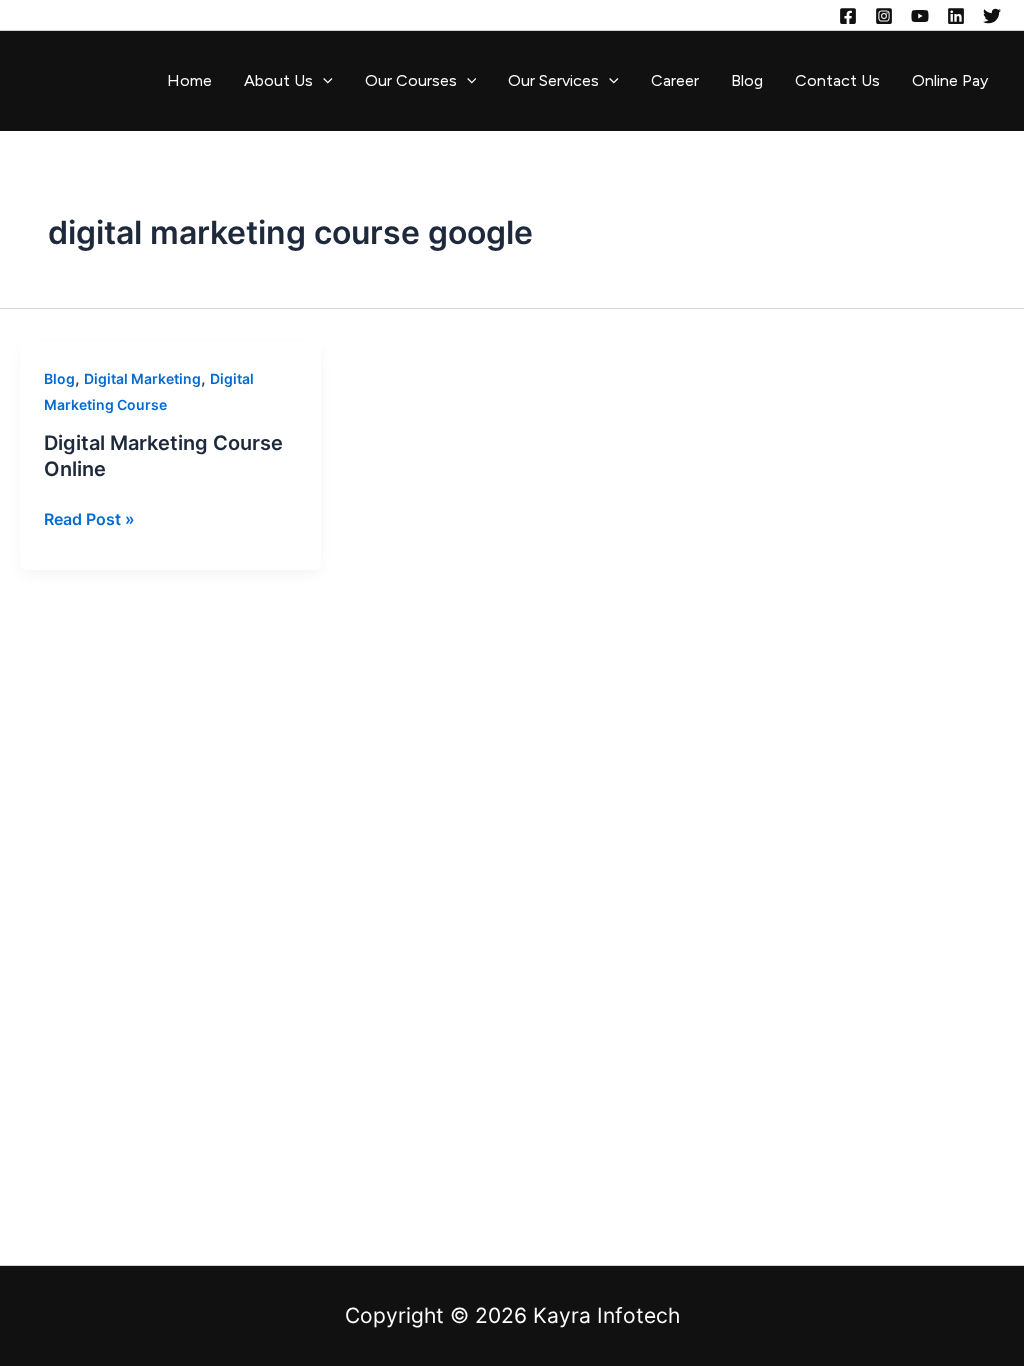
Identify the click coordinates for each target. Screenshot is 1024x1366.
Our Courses (411, 80)
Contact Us (837, 80)
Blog (747, 80)
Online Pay (950, 80)
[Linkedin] (956, 16)
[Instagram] (884, 16)
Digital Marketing (142, 378)
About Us (278, 80)
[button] (323, 81)
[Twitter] (992, 16)
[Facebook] (848, 16)
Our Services (553, 80)
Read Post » (89, 517)
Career (675, 80)
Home (189, 80)
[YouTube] (920, 16)
